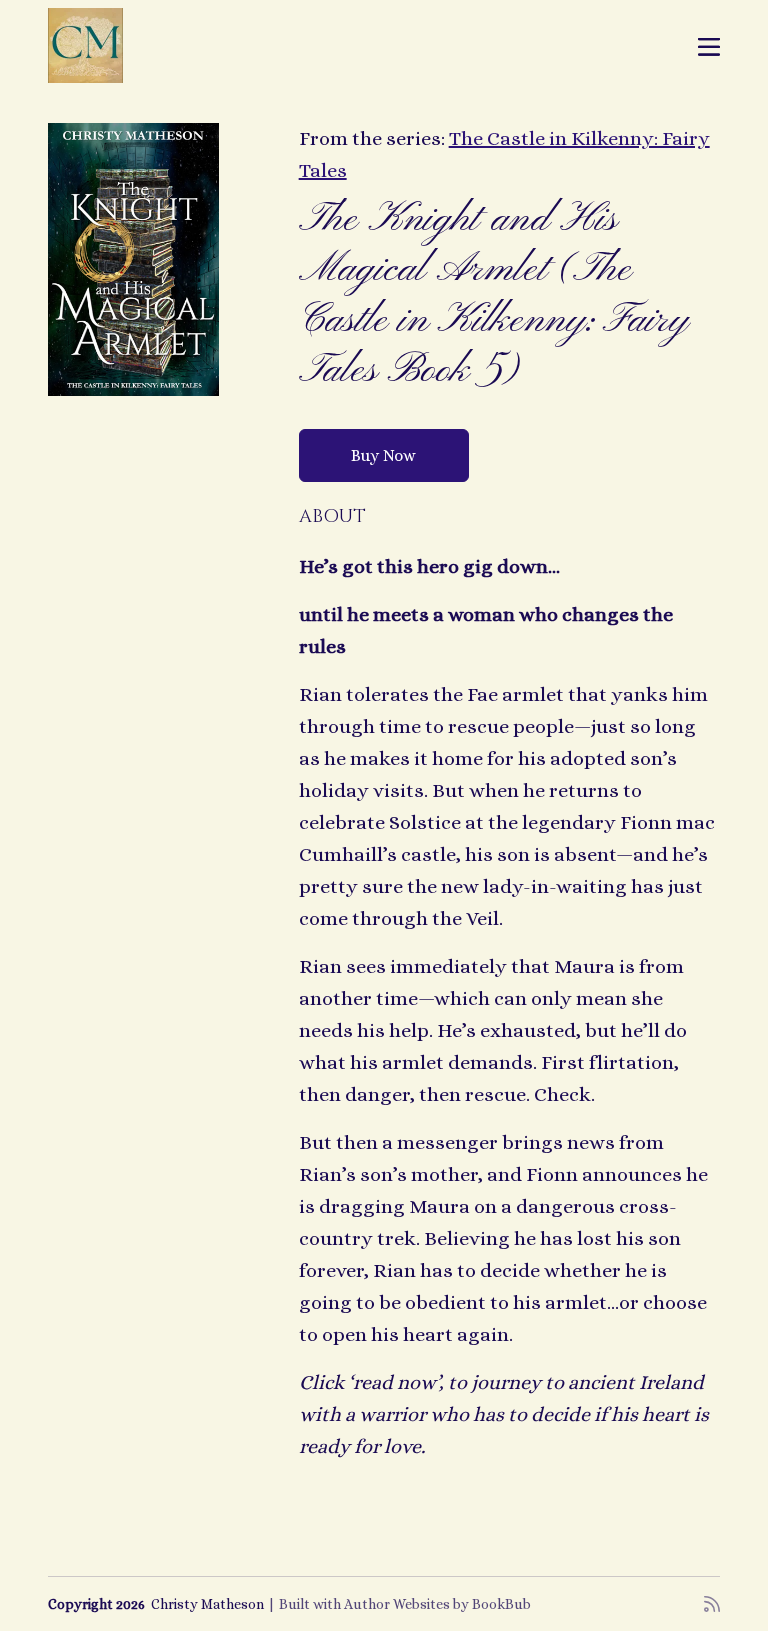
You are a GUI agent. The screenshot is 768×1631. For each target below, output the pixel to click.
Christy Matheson (207, 1604)
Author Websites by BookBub (437, 1604)
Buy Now (383, 455)
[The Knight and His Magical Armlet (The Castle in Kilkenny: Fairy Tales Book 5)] (133, 259)
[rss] (712, 1604)
